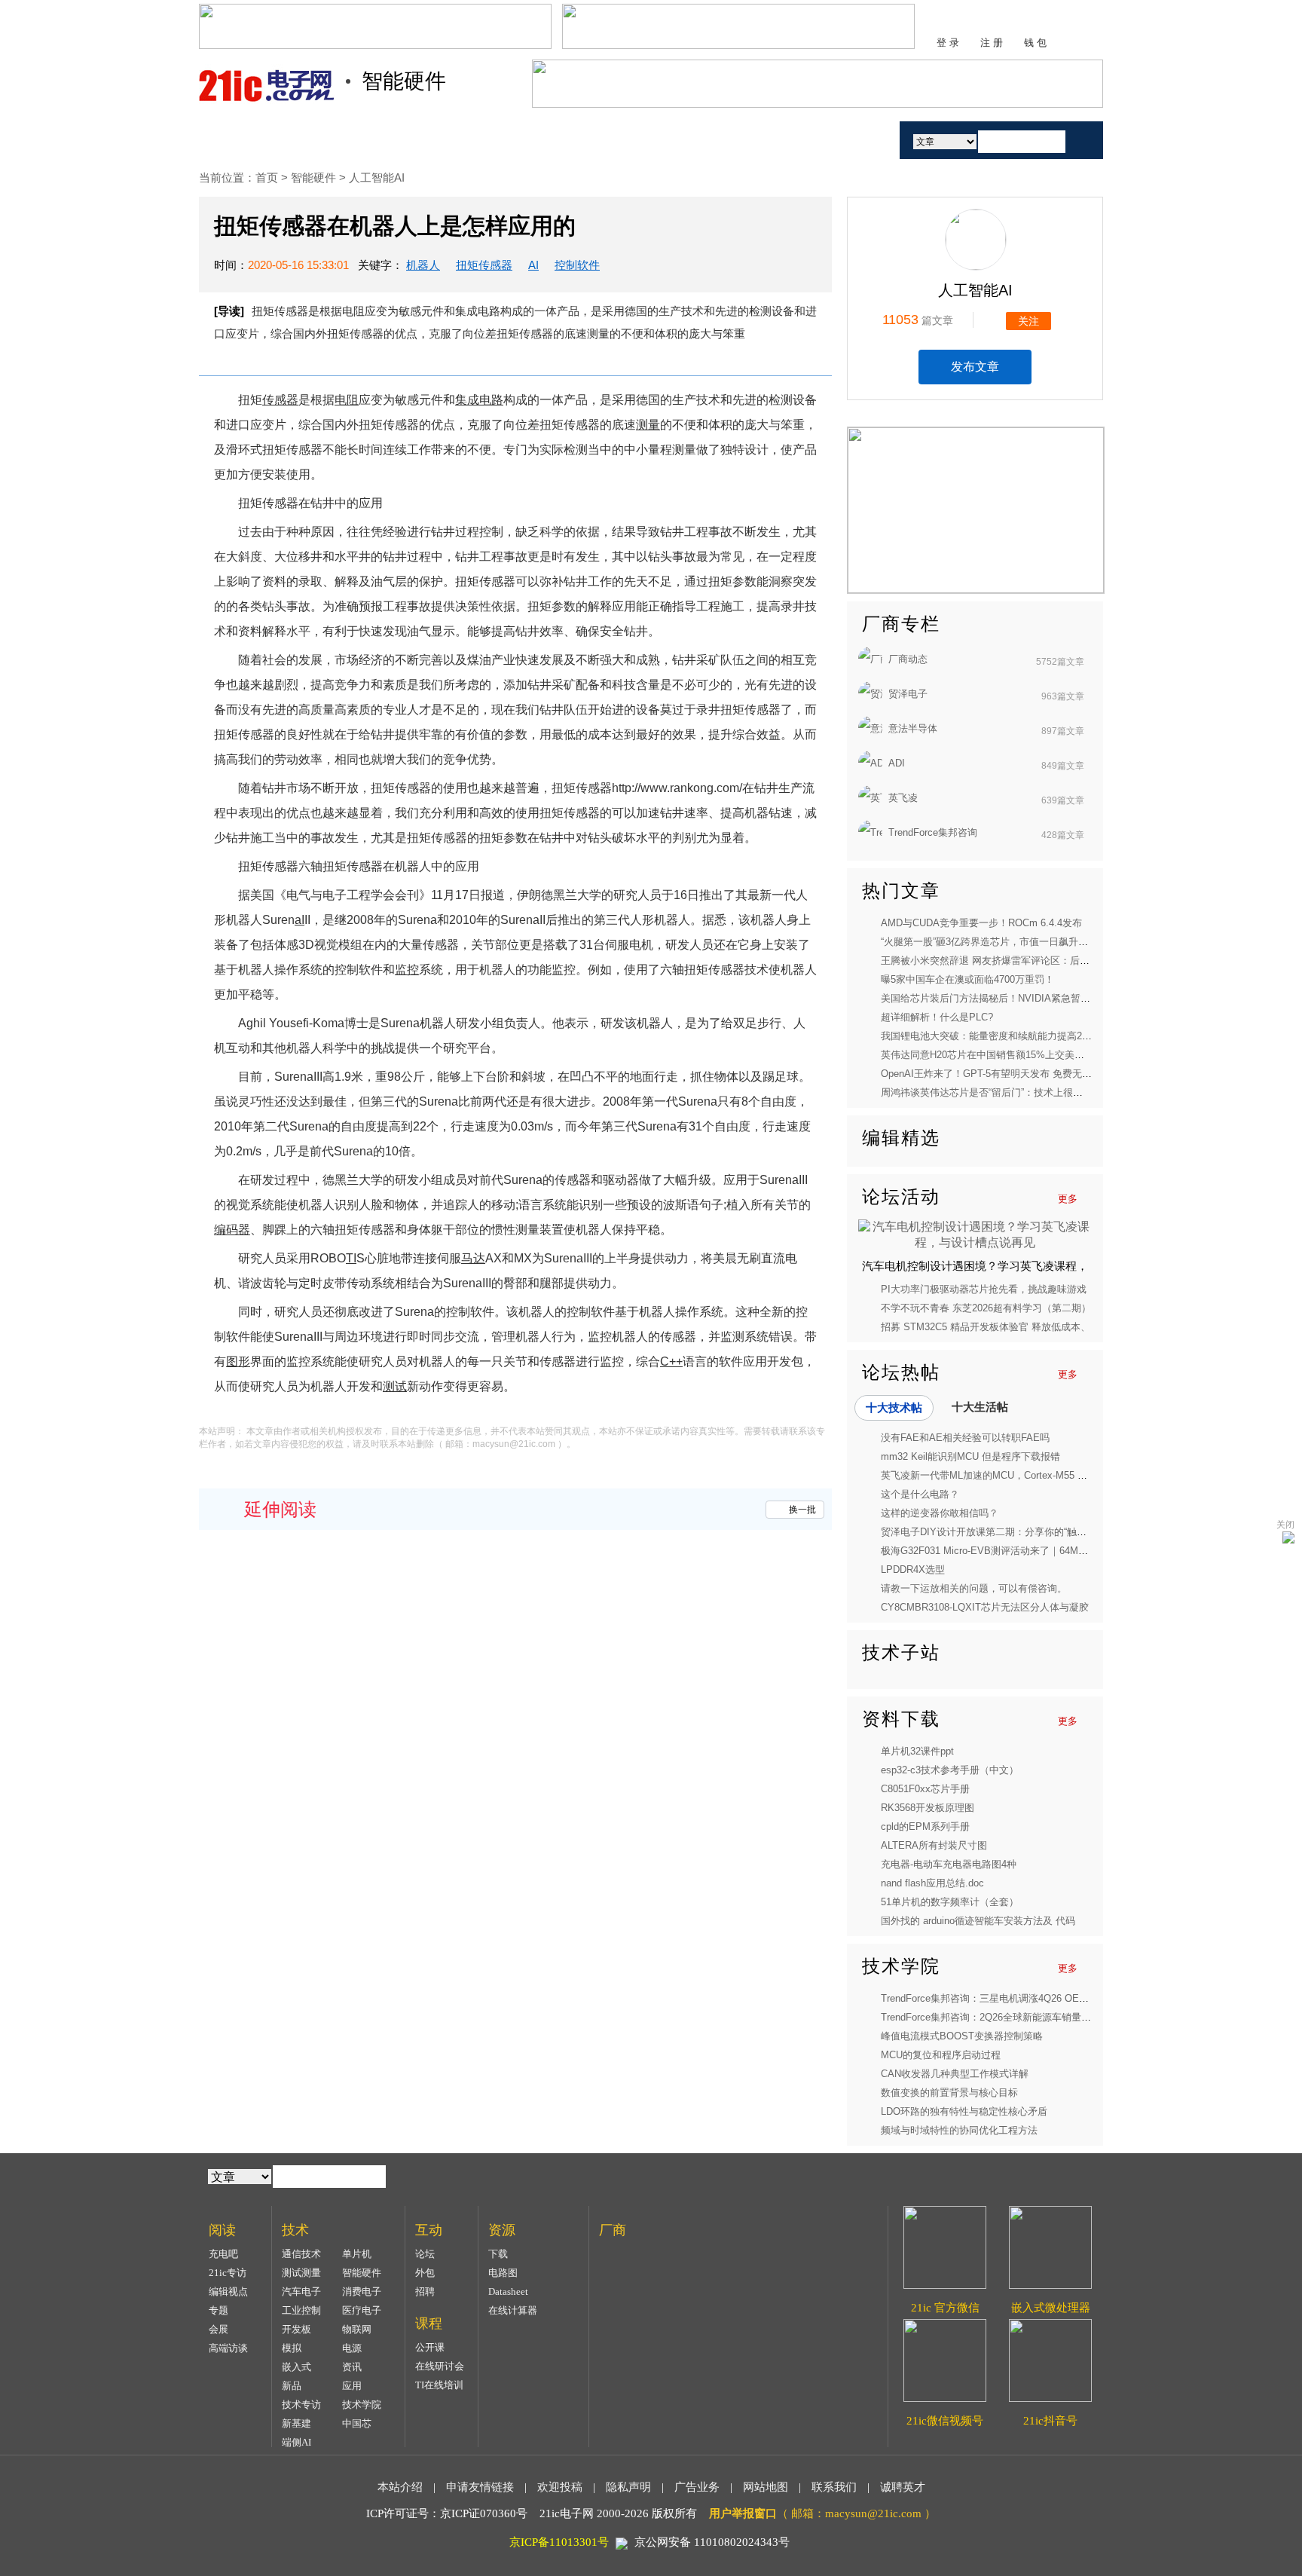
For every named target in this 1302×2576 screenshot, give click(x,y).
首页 (254, 140)
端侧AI (296, 2442)
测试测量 (301, 2273)
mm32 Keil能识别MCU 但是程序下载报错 (970, 1456)
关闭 (1285, 1525)
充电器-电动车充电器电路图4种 (949, 1864)
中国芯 (357, 2423)
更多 (1068, 1199)
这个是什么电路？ (920, 1494)
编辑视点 (228, 2291)
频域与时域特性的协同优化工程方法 (959, 2130)
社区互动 (514, 140)
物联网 (357, 2329)
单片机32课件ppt (917, 1751)
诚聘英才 (903, 2487)
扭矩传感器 (484, 265)
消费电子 (362, 2291)
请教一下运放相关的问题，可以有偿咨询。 (974, 1588)
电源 (352, 2348)
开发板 (296, 2329)
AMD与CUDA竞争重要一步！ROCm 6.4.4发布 (981, 923)
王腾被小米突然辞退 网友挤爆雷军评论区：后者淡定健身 (1005, 961)
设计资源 (687, 140)
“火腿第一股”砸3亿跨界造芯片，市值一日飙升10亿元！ (999, 942)
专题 (219, 2310)
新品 (292, 2386)
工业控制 (301, 2310)
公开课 (430, 2347)
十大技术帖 (894, 1407)
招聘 (425, 2291)
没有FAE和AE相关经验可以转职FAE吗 (965, 1438)
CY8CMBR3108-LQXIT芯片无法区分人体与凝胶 (985, 1607)
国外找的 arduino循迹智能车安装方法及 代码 (978, 1921)
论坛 (425, 2254)
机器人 (423, 265)
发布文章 (975, 367)
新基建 (296, 2423)
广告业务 (697, 2487)
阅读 (427, 140)
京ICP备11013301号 (559, 2542)
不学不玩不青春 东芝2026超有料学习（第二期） (986, 1308)
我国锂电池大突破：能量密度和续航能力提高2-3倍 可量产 (1007, 1036)
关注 (1028, 321)
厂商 (774, 140)
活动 (845, 140)
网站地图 (766, 2487)
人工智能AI (377, 177)
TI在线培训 (439, 2385)
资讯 (352, 2367)
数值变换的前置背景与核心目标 (949, 2093)
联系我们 (834, 2487)
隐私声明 (628, 2487)
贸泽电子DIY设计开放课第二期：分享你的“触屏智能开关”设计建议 (1024, 1532)
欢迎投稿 (560, 2487)
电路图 (503, 2273)
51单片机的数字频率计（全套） (950, 1902)
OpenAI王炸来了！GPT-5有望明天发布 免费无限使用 (996, 1074)
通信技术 (301, 2254)
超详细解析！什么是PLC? (937, 1017)
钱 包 (1035, 43)
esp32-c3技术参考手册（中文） (950, 1770)
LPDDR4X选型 (913, 1569)
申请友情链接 (480, 2487)
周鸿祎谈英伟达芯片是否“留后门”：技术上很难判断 (992, 1092)
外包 (425, 2273)
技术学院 (362, 2405)
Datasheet (508, 2291)
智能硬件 (315, 177)
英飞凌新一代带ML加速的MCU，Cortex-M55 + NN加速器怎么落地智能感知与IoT (1056, 1475)
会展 (219, 2329)
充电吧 (223, 2254)
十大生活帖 (980, 1407)
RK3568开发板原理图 (928, 1808)
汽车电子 (301, 2291)
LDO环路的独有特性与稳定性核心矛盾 (964, 2111)
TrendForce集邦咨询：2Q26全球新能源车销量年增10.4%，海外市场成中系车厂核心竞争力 (1078, 2017)
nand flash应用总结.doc (932, 1883)
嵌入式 (296, 2367)
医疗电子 (362, 2310)
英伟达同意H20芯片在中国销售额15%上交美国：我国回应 (1007, 1055)
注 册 (992, 43)
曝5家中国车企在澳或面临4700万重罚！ (967, 979)
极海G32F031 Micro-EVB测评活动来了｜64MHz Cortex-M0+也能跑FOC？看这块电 (1062, 1551)
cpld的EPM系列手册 (925, 1826)
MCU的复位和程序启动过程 (941, 2055)
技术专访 (301, 2405)
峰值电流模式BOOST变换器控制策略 (962, 2036)
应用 (352, 2386)
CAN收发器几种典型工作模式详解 (955, 2074)
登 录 (948, 43)
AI (533, 265)
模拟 (292, 2348)
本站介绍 (400, 2487)
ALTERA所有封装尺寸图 (934, 1845)
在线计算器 (513, 2310)
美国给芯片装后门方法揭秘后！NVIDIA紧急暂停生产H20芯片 (1014, 998)
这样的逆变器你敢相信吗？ (940, 1513)
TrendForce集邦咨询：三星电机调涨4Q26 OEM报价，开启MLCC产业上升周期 (1051, 1998)
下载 (498, 2254)
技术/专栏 (340, 140)
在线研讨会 (440, 2366)
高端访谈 (228, 2348)
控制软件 (577, 265)
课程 (601, 140)
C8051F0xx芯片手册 (925, 1789)
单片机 (357, 2254)
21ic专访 (228, 2273)
